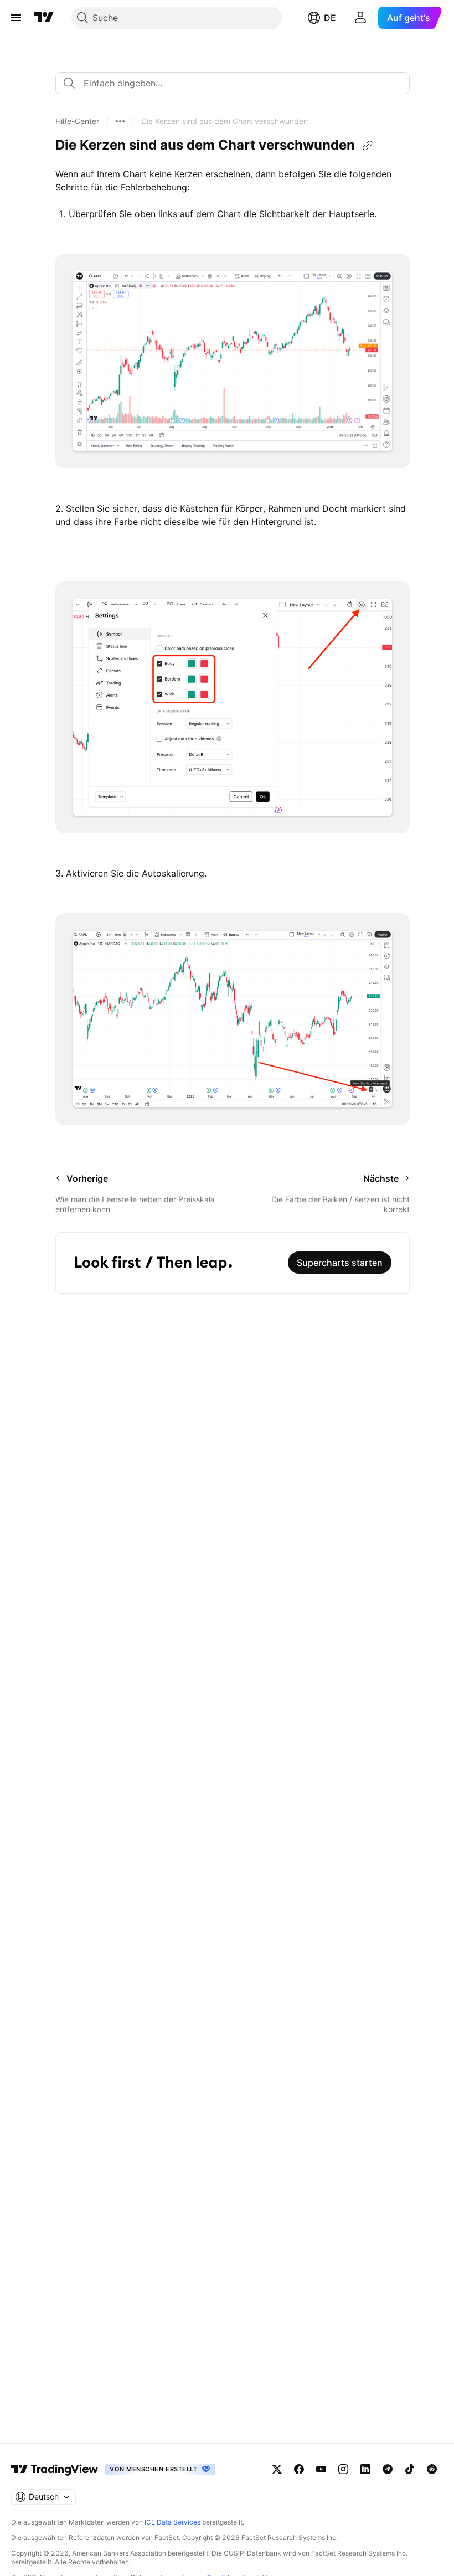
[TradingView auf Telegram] (388, 2469)
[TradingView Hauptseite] (44, 18)
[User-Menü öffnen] (360, 18)
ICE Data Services (172, 2522)
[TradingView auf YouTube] (321, 2469)
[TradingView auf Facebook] (299, 2469)
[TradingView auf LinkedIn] (365, 2469)
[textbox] (237, 83)
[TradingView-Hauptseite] (55, 2469)
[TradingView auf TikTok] (410, 2469)
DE (330, 18)
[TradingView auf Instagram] (343, 2469)
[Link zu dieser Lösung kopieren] (368, 146)
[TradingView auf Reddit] (432, 2469)
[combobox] (233, 83)
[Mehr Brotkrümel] (120, 121)
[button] (77, 121)
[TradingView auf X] (277, 2469)
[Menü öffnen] (16, 18)
